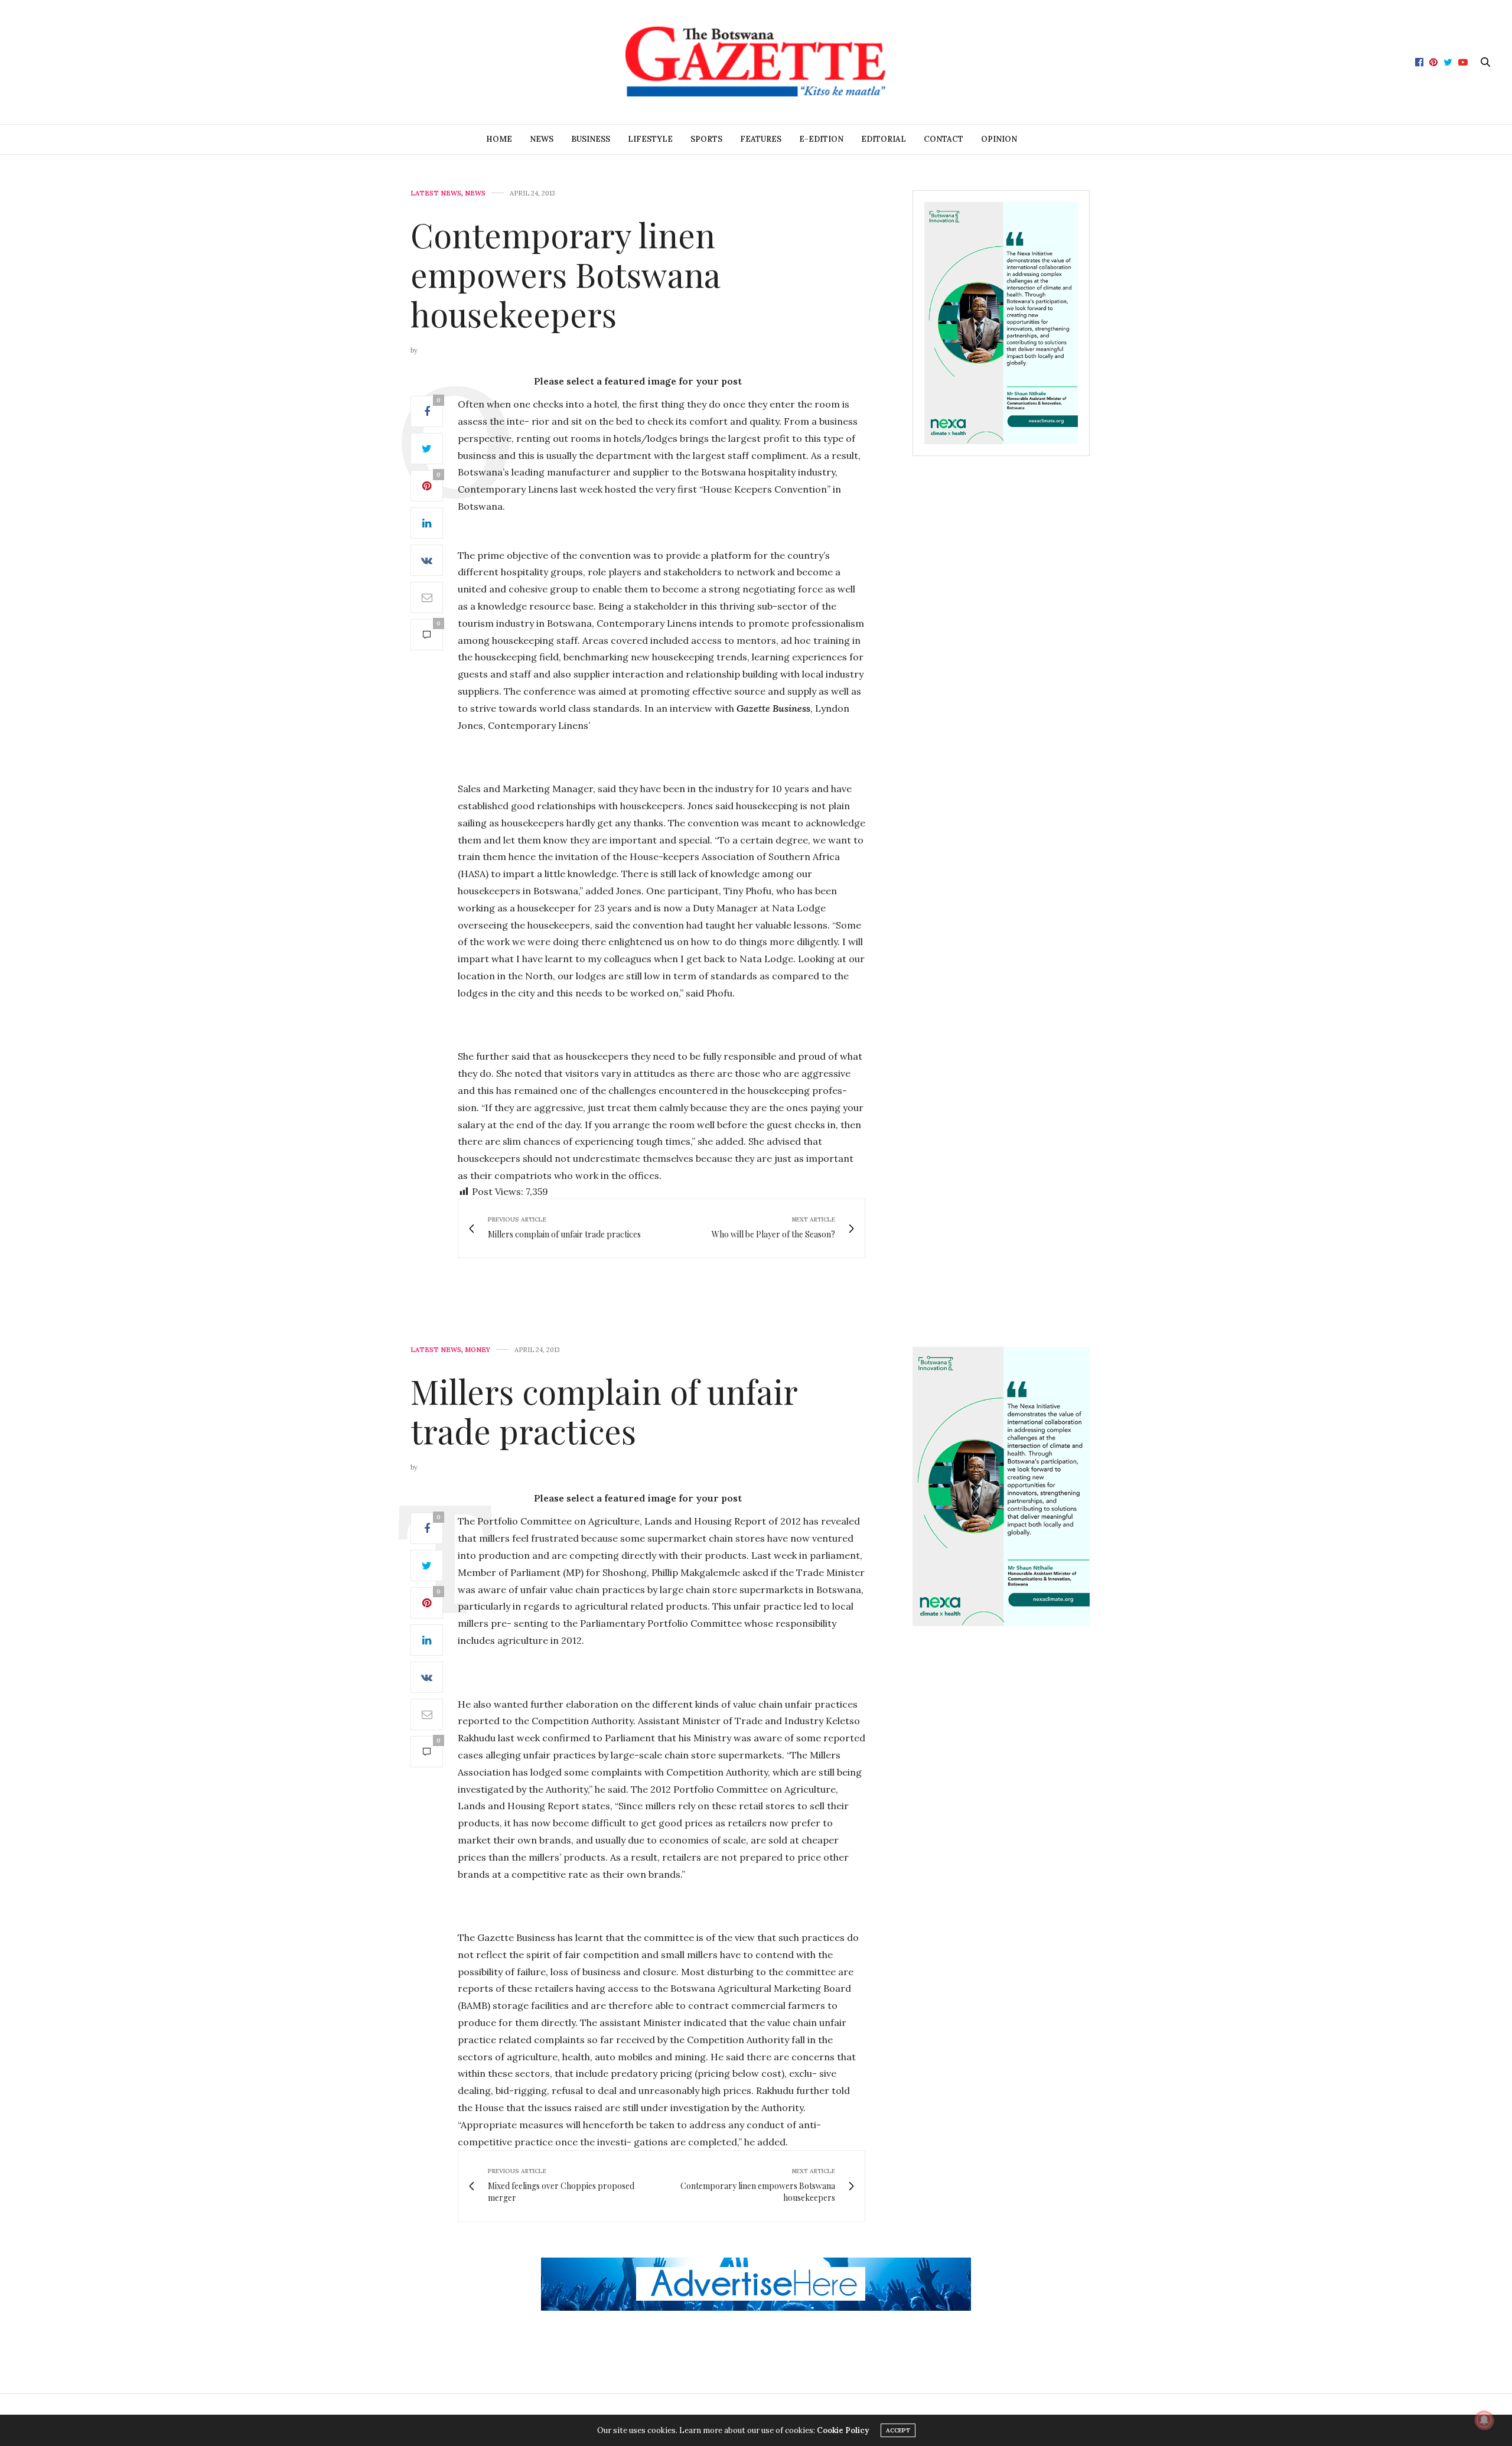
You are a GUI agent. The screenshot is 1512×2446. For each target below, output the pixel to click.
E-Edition (821, 139)
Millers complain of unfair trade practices (604, 1411)
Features (761, 139)
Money (478, 1350)
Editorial (884, 139)
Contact (944, 139)
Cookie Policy (843, 2430)
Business (591, 139)
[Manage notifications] (1484, 2420)
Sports (706, 139)
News (542, 139)
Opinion (999, 139)
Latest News (436, 193)
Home (499, 139)
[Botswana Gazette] (756, 62)
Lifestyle (650, 139)
